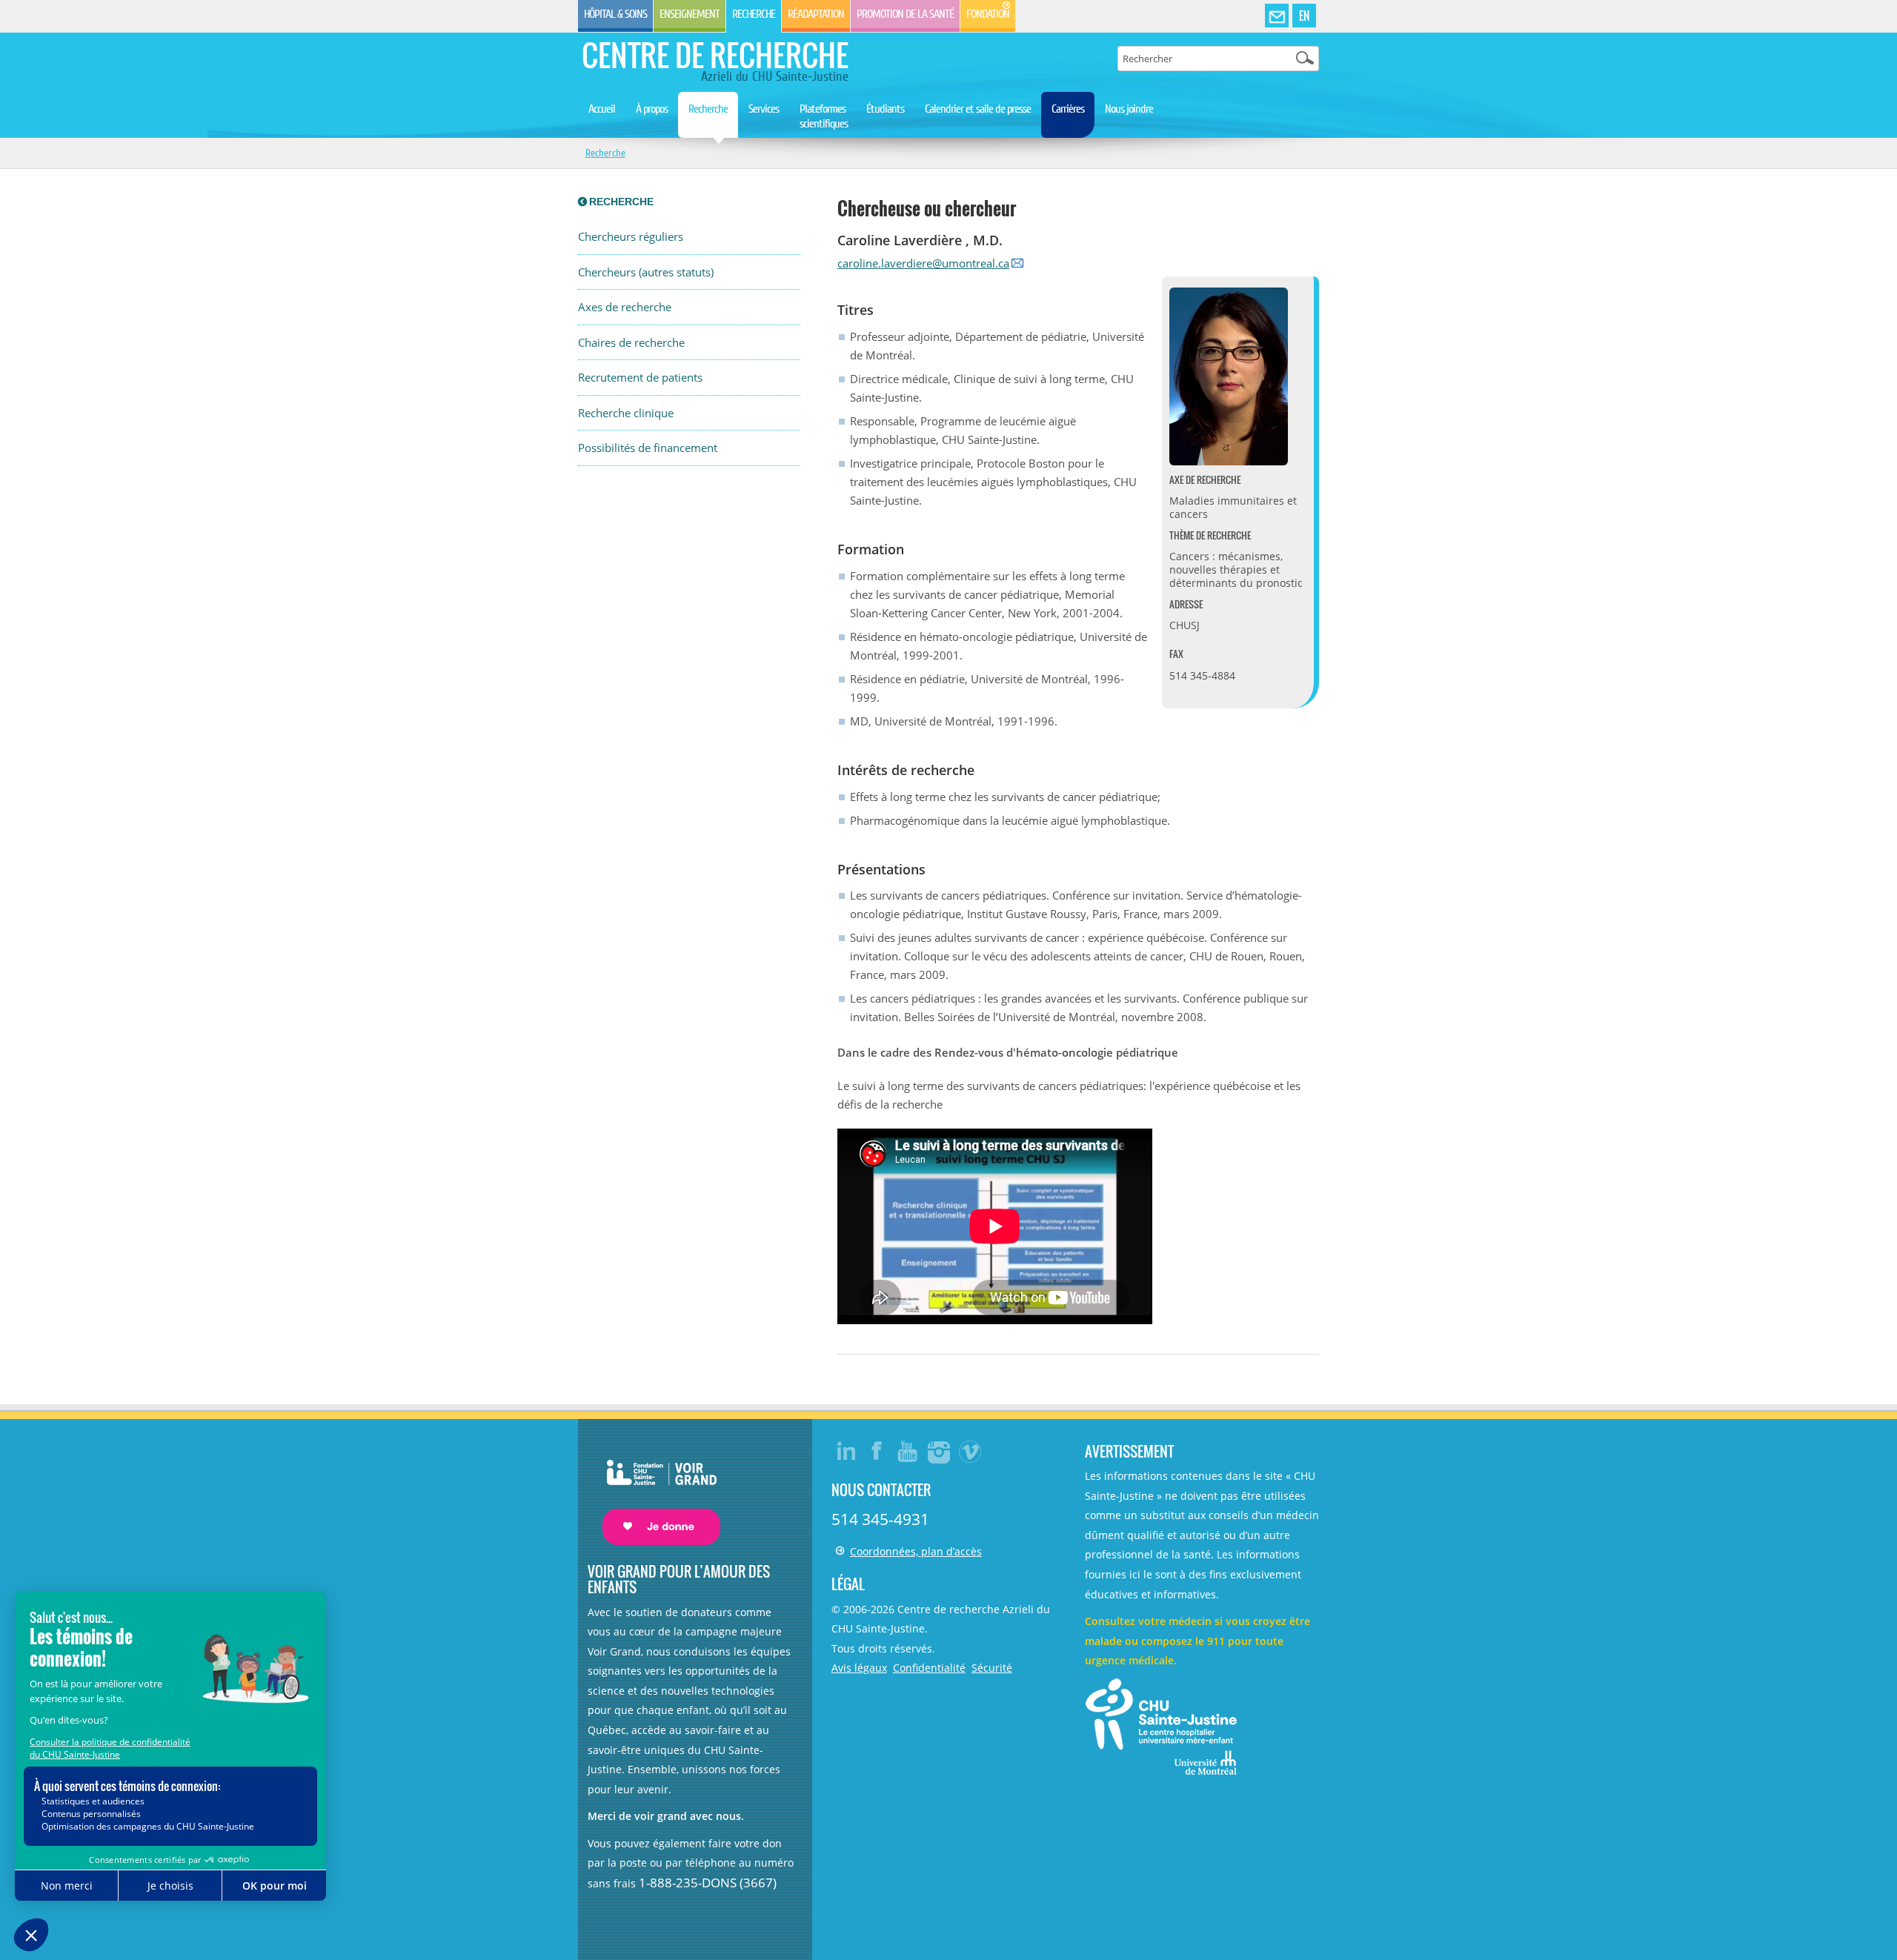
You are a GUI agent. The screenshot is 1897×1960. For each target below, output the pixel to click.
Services (764, 109)
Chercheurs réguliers (631, 237)
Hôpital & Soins (615, 14)
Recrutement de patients (640, 378)
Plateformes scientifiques (824, 116)
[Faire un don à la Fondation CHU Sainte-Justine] (654, 1489)
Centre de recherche (715, 55)
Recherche (754, 14)
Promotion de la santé (905, 14)
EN (1304, 16)
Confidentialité (929, 1668)
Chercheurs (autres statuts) (646, 272)
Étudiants (885, 109)
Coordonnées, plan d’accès (916, 1551)
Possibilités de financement (648, 448)
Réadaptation (816, 14)
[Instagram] (940, 1451)
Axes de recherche (625, 307)
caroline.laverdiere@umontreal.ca (923, 263)
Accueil (602, 109)
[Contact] (1277, 16)
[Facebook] (877, 1451)
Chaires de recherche (631, 343)
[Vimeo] (971, 1451)
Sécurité (992, 1668)
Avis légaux (859, 1668)
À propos (652, 109)
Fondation (988, 14)
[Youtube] (908, 1451)
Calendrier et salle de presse (978, 109)
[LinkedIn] (846, 1451)
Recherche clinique (626, 413)
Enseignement (690, 14)
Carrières (1068, 109)
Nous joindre (1129, 109)
